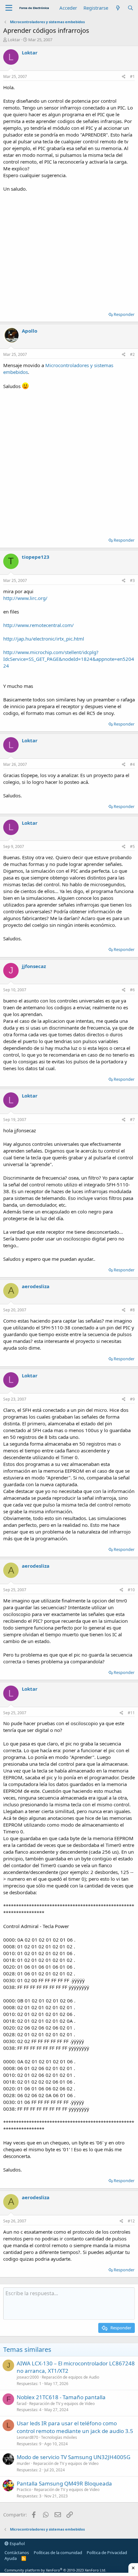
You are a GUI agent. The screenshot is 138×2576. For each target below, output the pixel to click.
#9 (132, 1399)
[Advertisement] (69, 250)
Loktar (14, 40)
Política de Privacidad (107, 2552)
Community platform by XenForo (55, 2570)
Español (17, 2543)
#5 (132, 846)
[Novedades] (118, 8)
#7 (132, 1120)
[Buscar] (130, 8)
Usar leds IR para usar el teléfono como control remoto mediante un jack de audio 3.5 (75, 2427)
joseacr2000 (28, 2377)
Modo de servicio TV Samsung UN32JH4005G (73, 2457)
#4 (132, 764)
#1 (132, 76)
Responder (124, 314)
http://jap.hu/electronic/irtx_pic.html (44, 639)
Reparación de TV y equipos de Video (62, 2404)
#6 (132, 990)
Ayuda (11, 2558)
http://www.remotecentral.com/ (39, 625)
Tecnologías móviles (59, 2437)
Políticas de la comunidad (58, 2552)
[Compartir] (124, 77)
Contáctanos (17, 2552)
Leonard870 (27, 2437)
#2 (132, 354)
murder (23, 2463)
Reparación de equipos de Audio (70, 2377)
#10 (131, 1590)
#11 (131, 1713)
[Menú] (9, 8)
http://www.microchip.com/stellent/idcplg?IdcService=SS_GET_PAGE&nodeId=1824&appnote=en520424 (69, 659)
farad (22, 2404)
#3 (132, 580)
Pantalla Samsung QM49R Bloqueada (64, 2483)
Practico (24, 2490)
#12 (131, 2221)
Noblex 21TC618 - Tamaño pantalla (61, 2397)
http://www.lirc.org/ (25, 598)
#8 (132, 1310)
